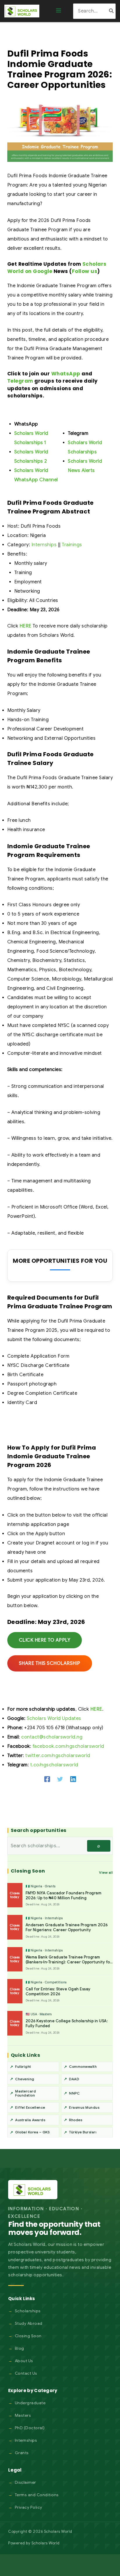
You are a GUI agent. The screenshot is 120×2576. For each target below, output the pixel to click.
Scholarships (28, 2311)
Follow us (85, 271)
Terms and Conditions (37, 2495)
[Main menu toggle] (59, 11)
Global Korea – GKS (32, 2132)
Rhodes (76, 2120)
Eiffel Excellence (30, 2107)
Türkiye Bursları (83, 2132)
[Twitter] (60, 1779)
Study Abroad (29, 2323)
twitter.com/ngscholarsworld (58, 1756)
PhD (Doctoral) (30, 2428)
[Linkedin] (73, 1779)
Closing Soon (28, 2336)
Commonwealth (83, 2066)
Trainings (72, 545)
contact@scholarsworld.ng (52, 1737)
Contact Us (26, 2373)
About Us (24, 2361)
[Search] (112, 11)
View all (106, 1872)
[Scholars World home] (33, 2190)
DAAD (74, 2079)
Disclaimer (25, 2482)
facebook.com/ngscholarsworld (68, 1746)
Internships (44, 545)
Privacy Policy (29, 2507)
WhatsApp (66, 374)
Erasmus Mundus (84, 2107)
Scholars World (46, 2543)
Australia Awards (30, 2120)
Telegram (20, 381)
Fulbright (23, 2066)
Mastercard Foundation (25, 2093)
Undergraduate (30, 2403)
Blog (20, 2348)
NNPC (74, 2093)
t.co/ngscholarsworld (54, 1765)
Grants (22, 2453)
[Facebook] (47, 1779)
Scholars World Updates (54, 1718)
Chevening (25, 2079)
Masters (23, 2415)
